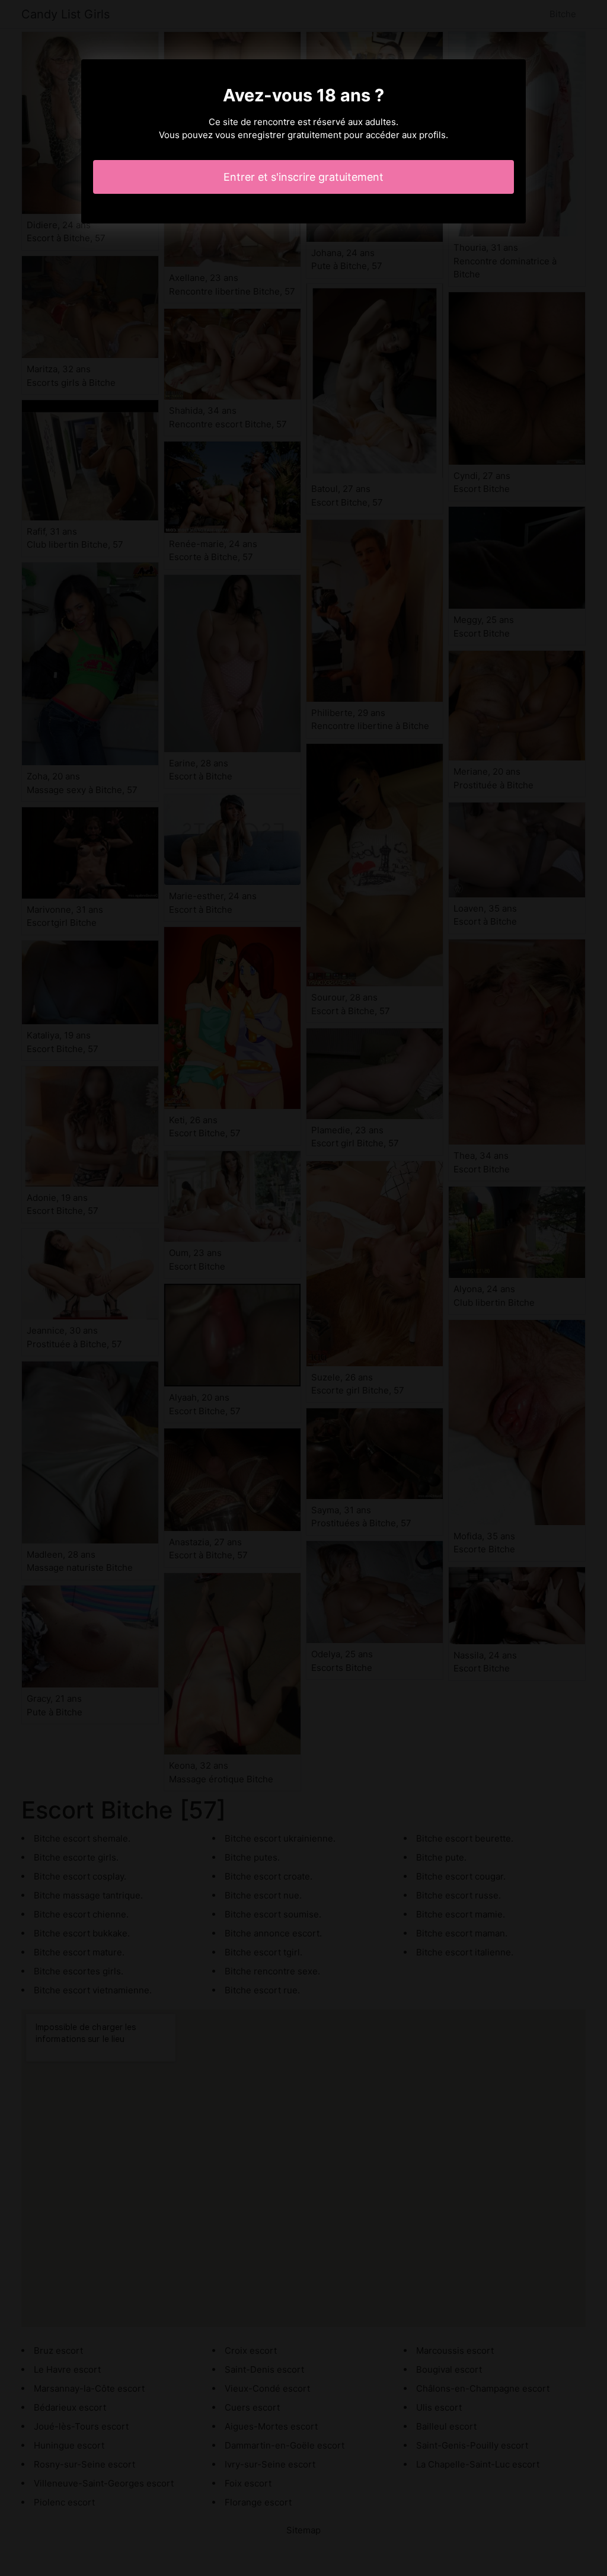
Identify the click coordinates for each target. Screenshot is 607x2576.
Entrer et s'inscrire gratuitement (303, 177)
